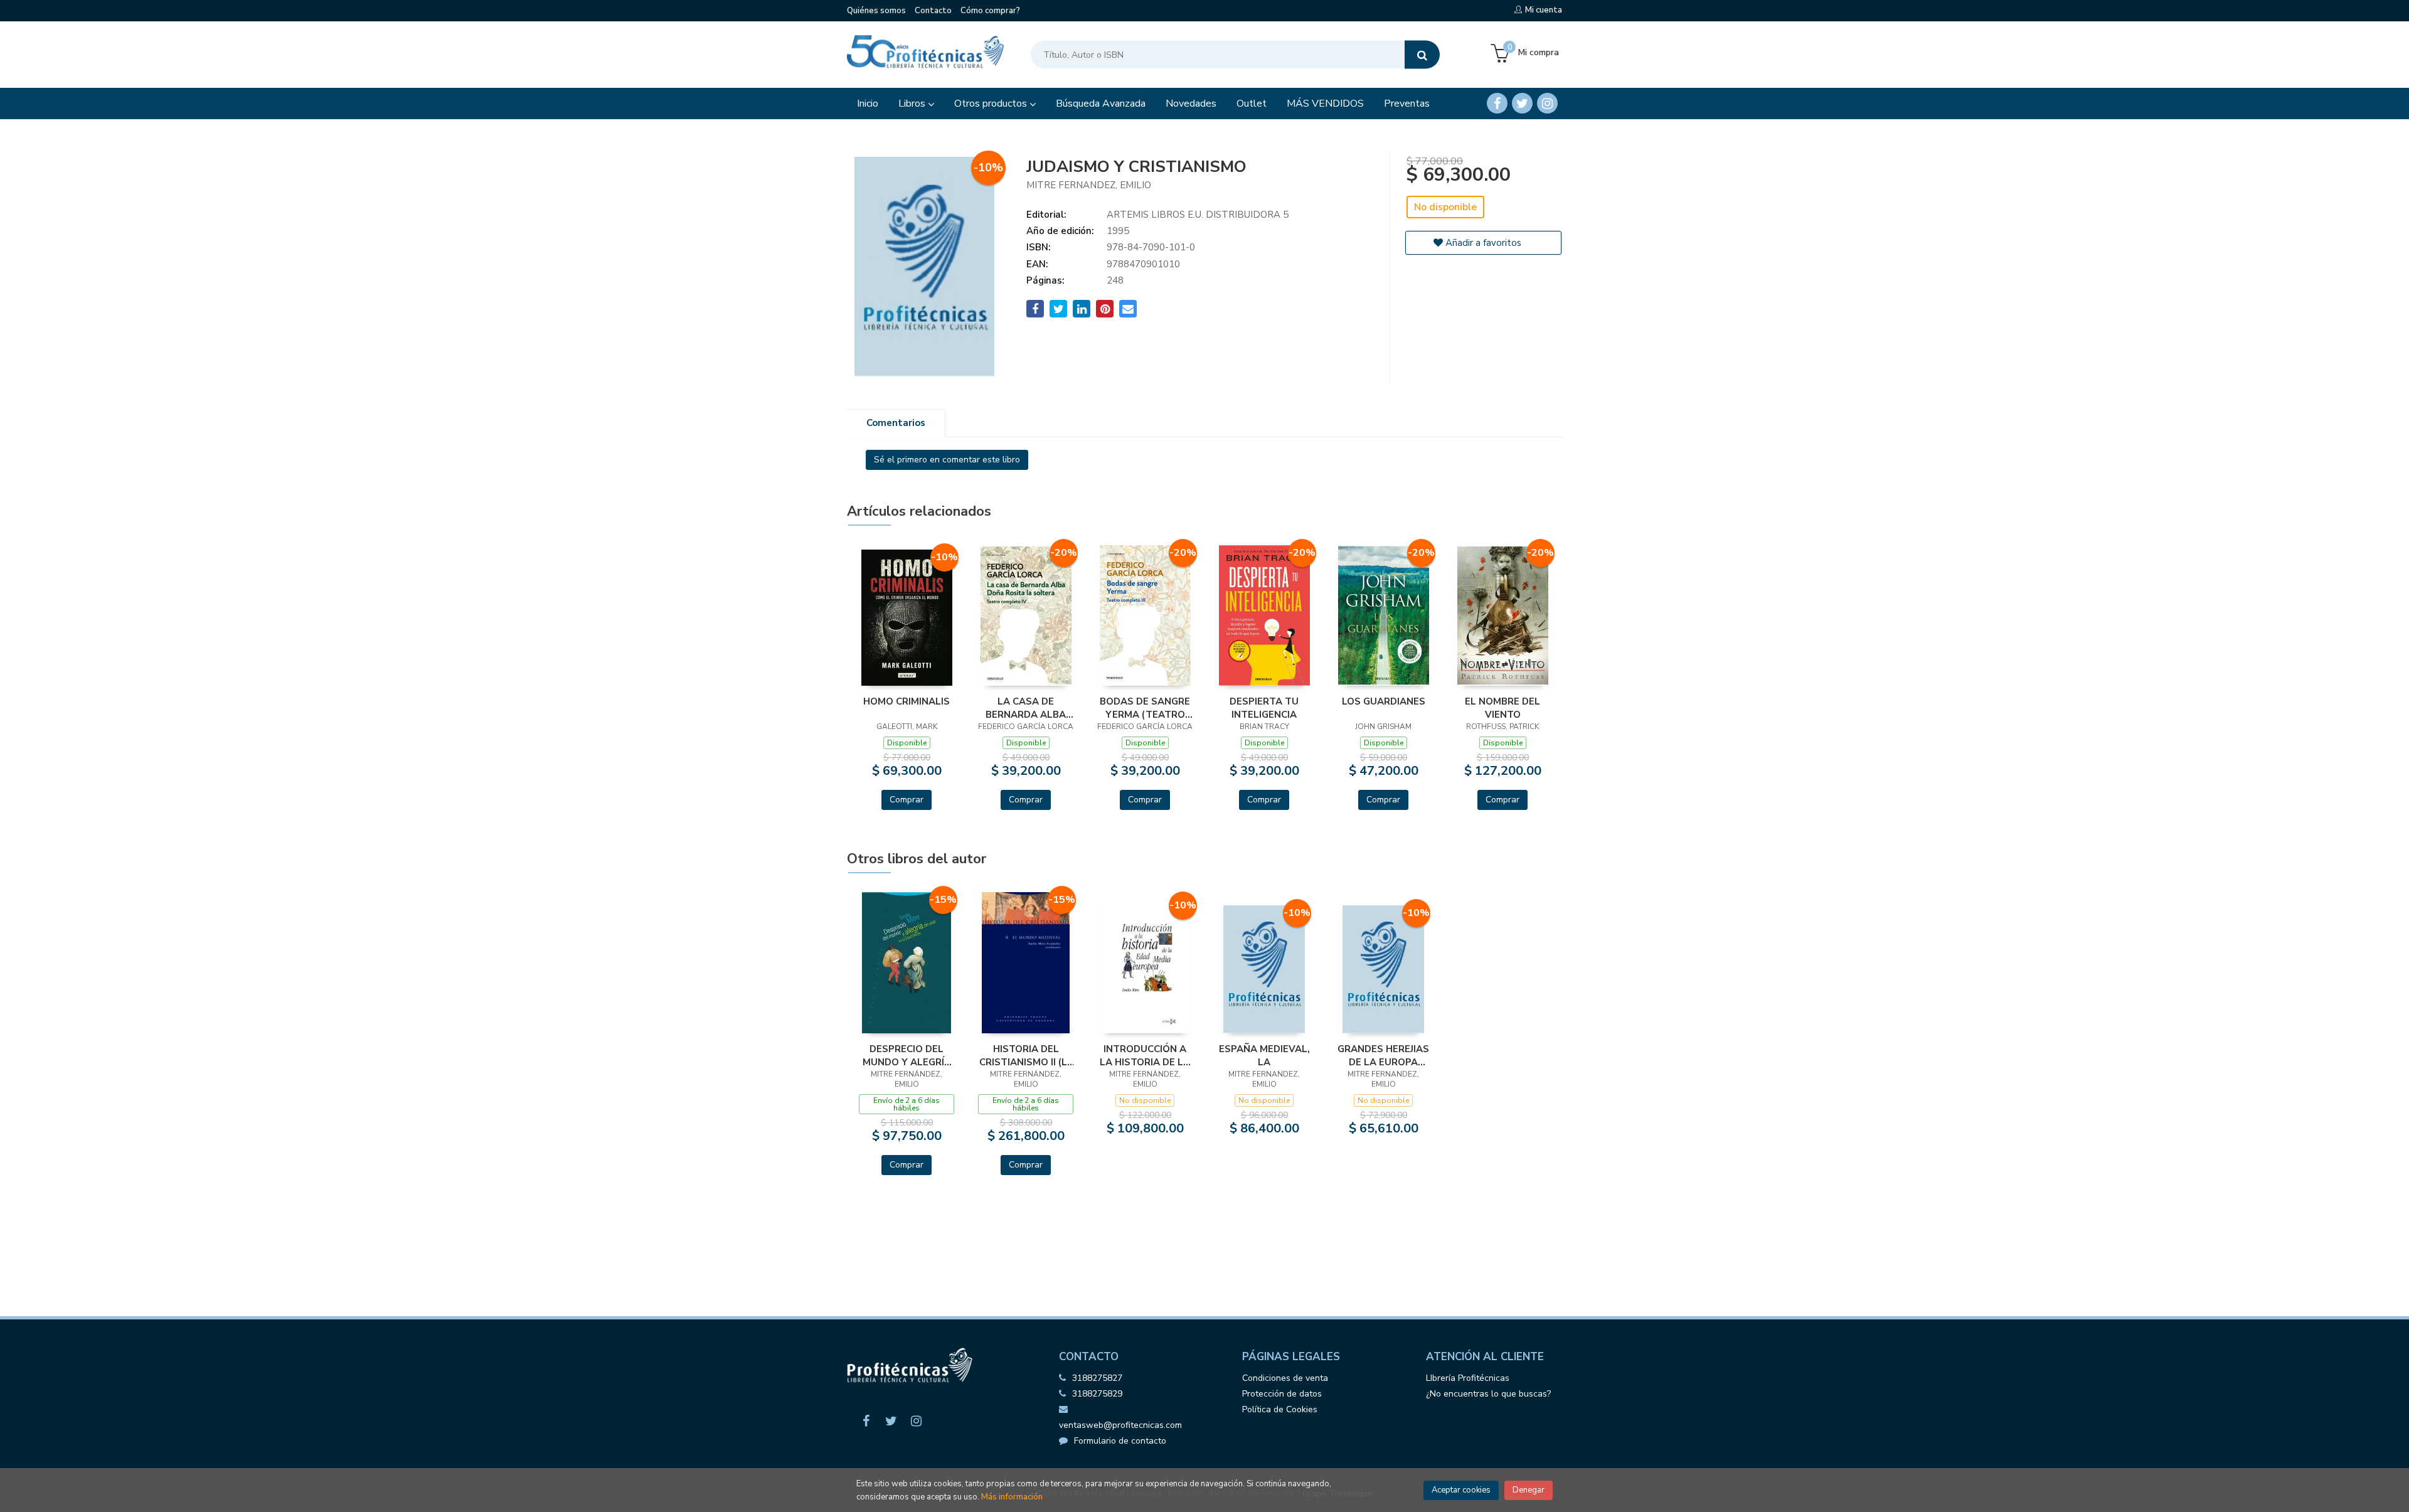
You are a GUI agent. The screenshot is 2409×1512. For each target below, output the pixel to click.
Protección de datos (1282, 1394)
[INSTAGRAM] (1547, 103)
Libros (913, 104)
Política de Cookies (1280, 1409)
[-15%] (907, 962)
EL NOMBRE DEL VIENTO (1502, 708)
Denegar (1529, 1490)
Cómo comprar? (990, 11)
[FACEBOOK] (1497, 103)
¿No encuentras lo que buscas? (1488, 1394)
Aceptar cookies (1461, 1490)
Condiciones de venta (1285, 1378)
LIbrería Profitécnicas (1468, 1378)
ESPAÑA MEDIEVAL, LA (1264, 1055)
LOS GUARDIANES (1384, 701)
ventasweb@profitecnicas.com (1120, 1425)
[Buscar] (1422, 55)
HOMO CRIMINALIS (907, 701)
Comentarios (896, 423)
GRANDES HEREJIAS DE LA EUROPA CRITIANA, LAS (1383, 1055)
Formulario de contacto (1120, 1441)
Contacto (933, 11)
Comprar (907, 800)
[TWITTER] (1522, 103)
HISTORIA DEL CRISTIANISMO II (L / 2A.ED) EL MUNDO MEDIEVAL (1026, 1055)
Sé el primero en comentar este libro (947, 460)
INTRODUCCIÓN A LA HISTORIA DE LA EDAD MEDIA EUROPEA (1145, 1055)
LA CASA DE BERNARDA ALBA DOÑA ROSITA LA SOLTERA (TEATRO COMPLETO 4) (1026, 708)
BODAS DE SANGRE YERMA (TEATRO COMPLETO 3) (1145, 708)
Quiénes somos (876, 11)
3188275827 (1097, 1378)
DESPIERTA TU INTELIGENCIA (1264, 708)
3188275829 (1097, 1394)
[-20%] (1026, 615)
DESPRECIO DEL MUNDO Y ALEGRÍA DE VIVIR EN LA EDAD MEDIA (907, 1055)
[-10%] (907, 617)
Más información (1012, 1497)
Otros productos (992, 104)
